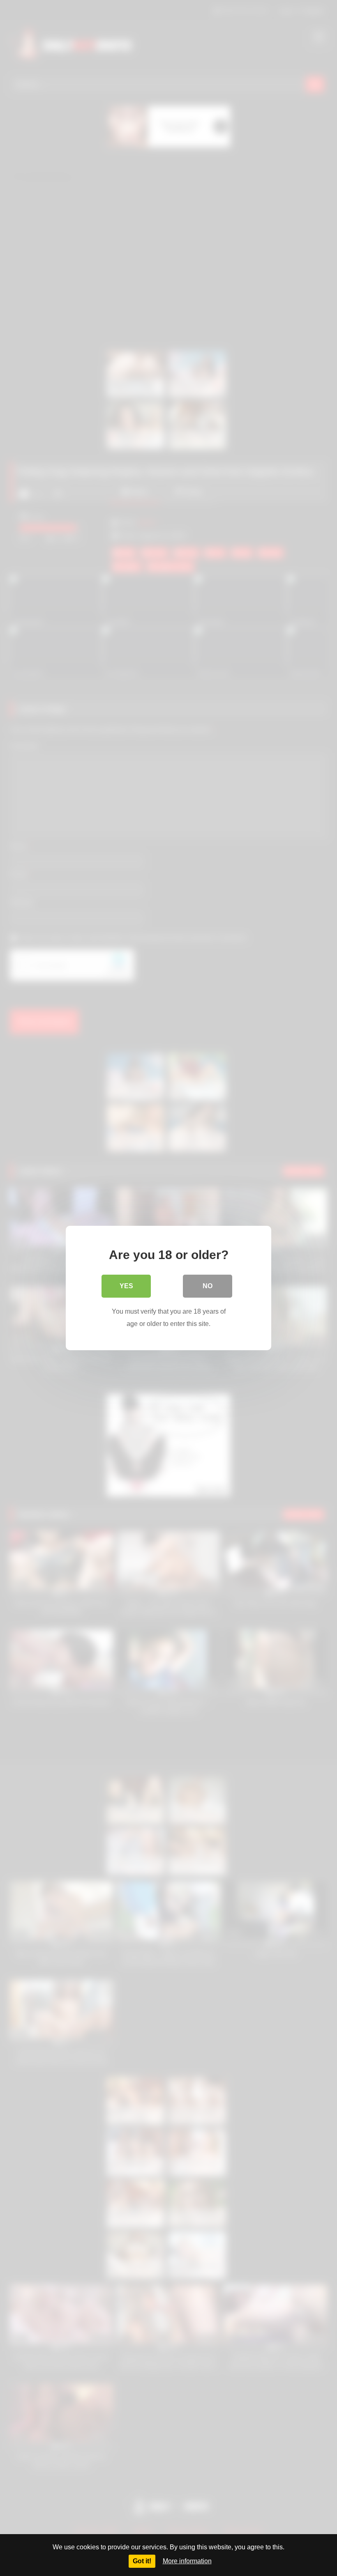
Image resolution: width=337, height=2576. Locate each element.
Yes (126, 1286)
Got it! (142, 2561)
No (208, 1286)
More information (187, 2561)
